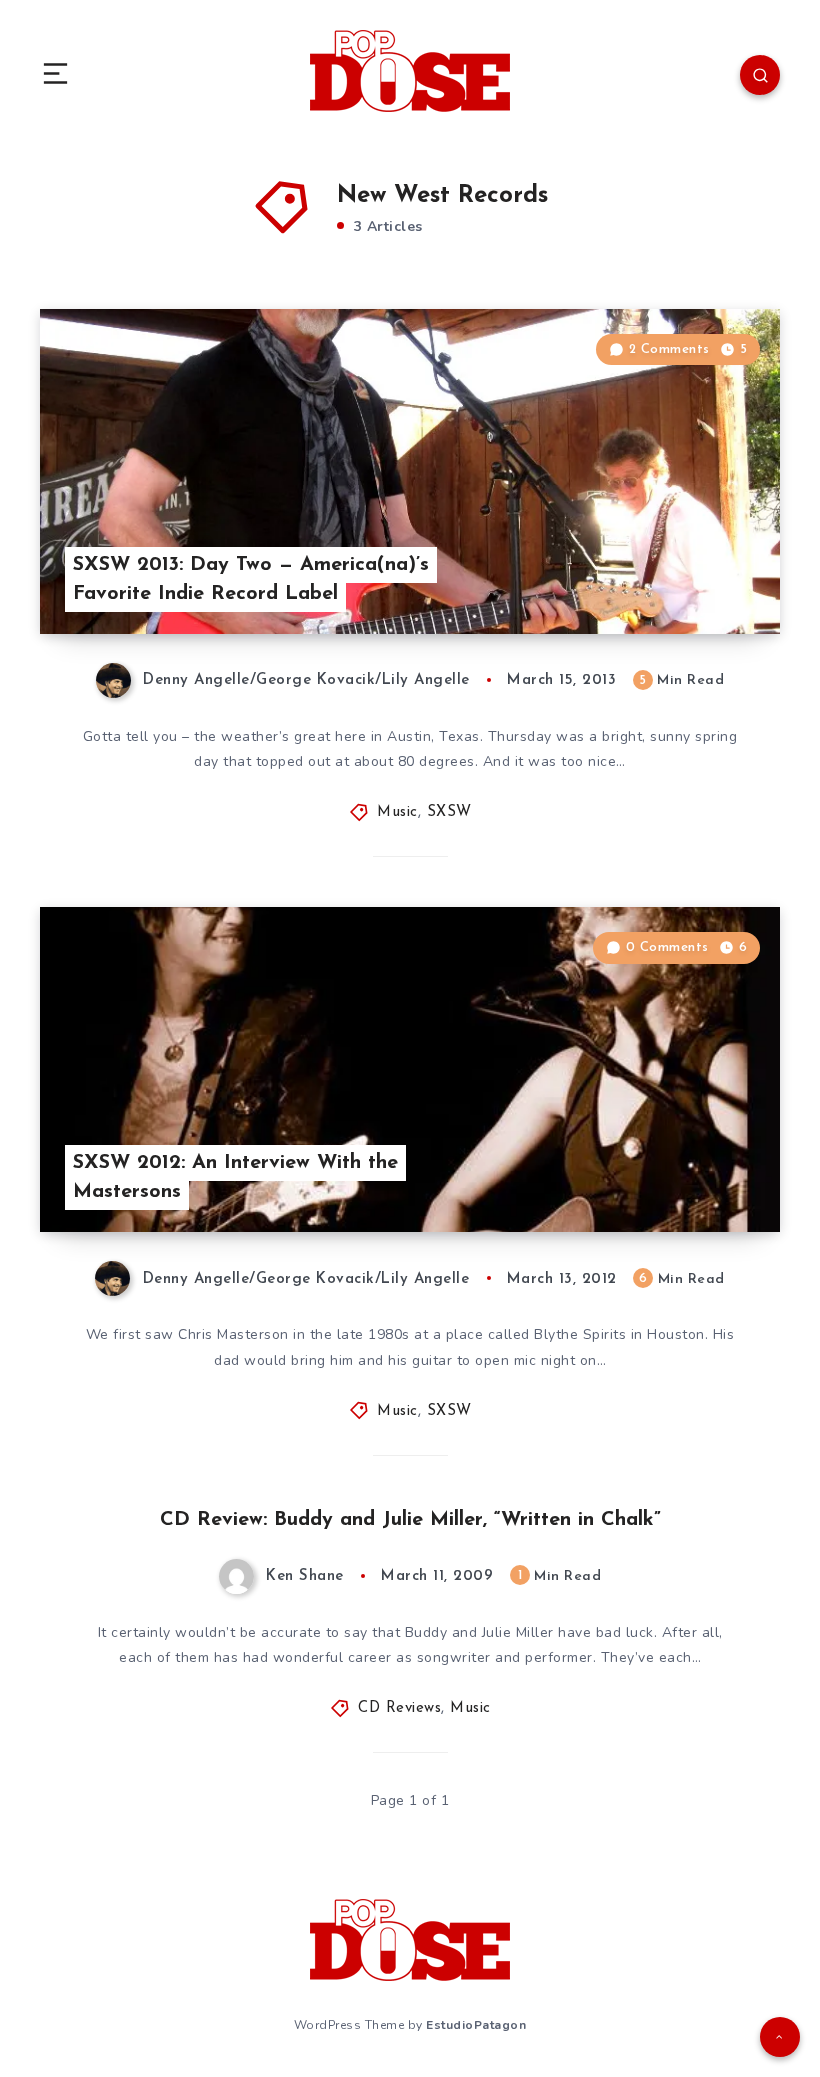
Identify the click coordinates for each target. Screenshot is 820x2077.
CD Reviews (399, 1708)
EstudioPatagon (476, 2025)
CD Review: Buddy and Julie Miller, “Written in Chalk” (410, 1520)
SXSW (449, 812)
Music (397, 812)
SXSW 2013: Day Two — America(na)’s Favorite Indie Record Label (251, 579)
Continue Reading (710, 577)
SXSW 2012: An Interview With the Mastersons (235, 1177)
